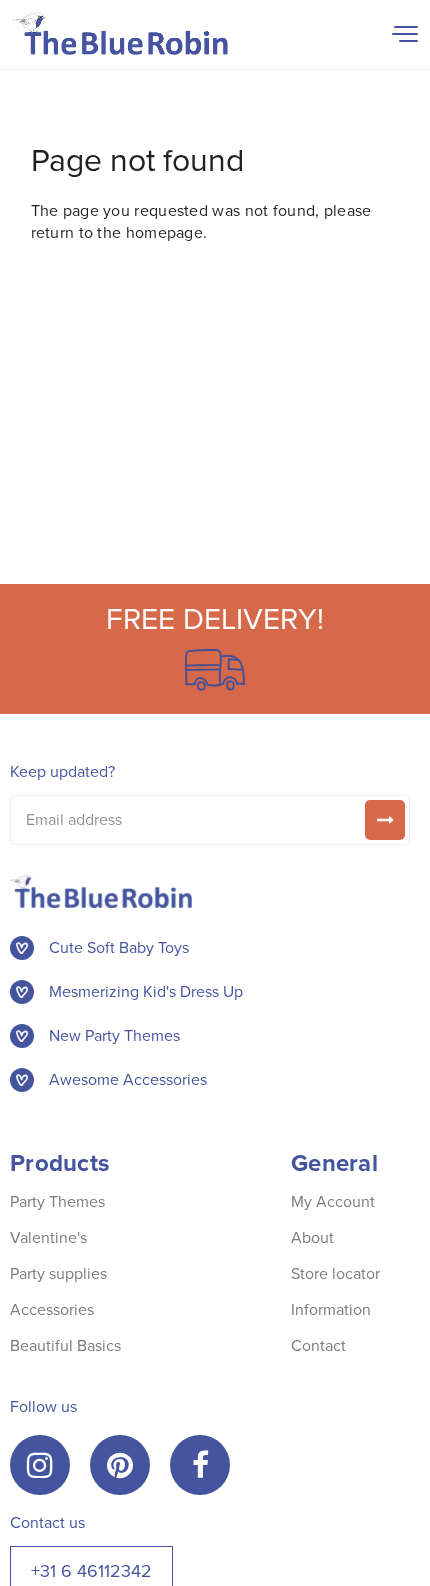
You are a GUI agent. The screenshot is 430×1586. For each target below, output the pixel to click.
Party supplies (58, 1273)
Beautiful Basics (65, 1345)
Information (331, 1309)
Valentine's (48, 1237)
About (312, 1237)
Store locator (335, 1273)
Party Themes (57, 1201)
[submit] (385, 820)
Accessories (52, 1309)
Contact (318, 1345)
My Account (333, 1201)
